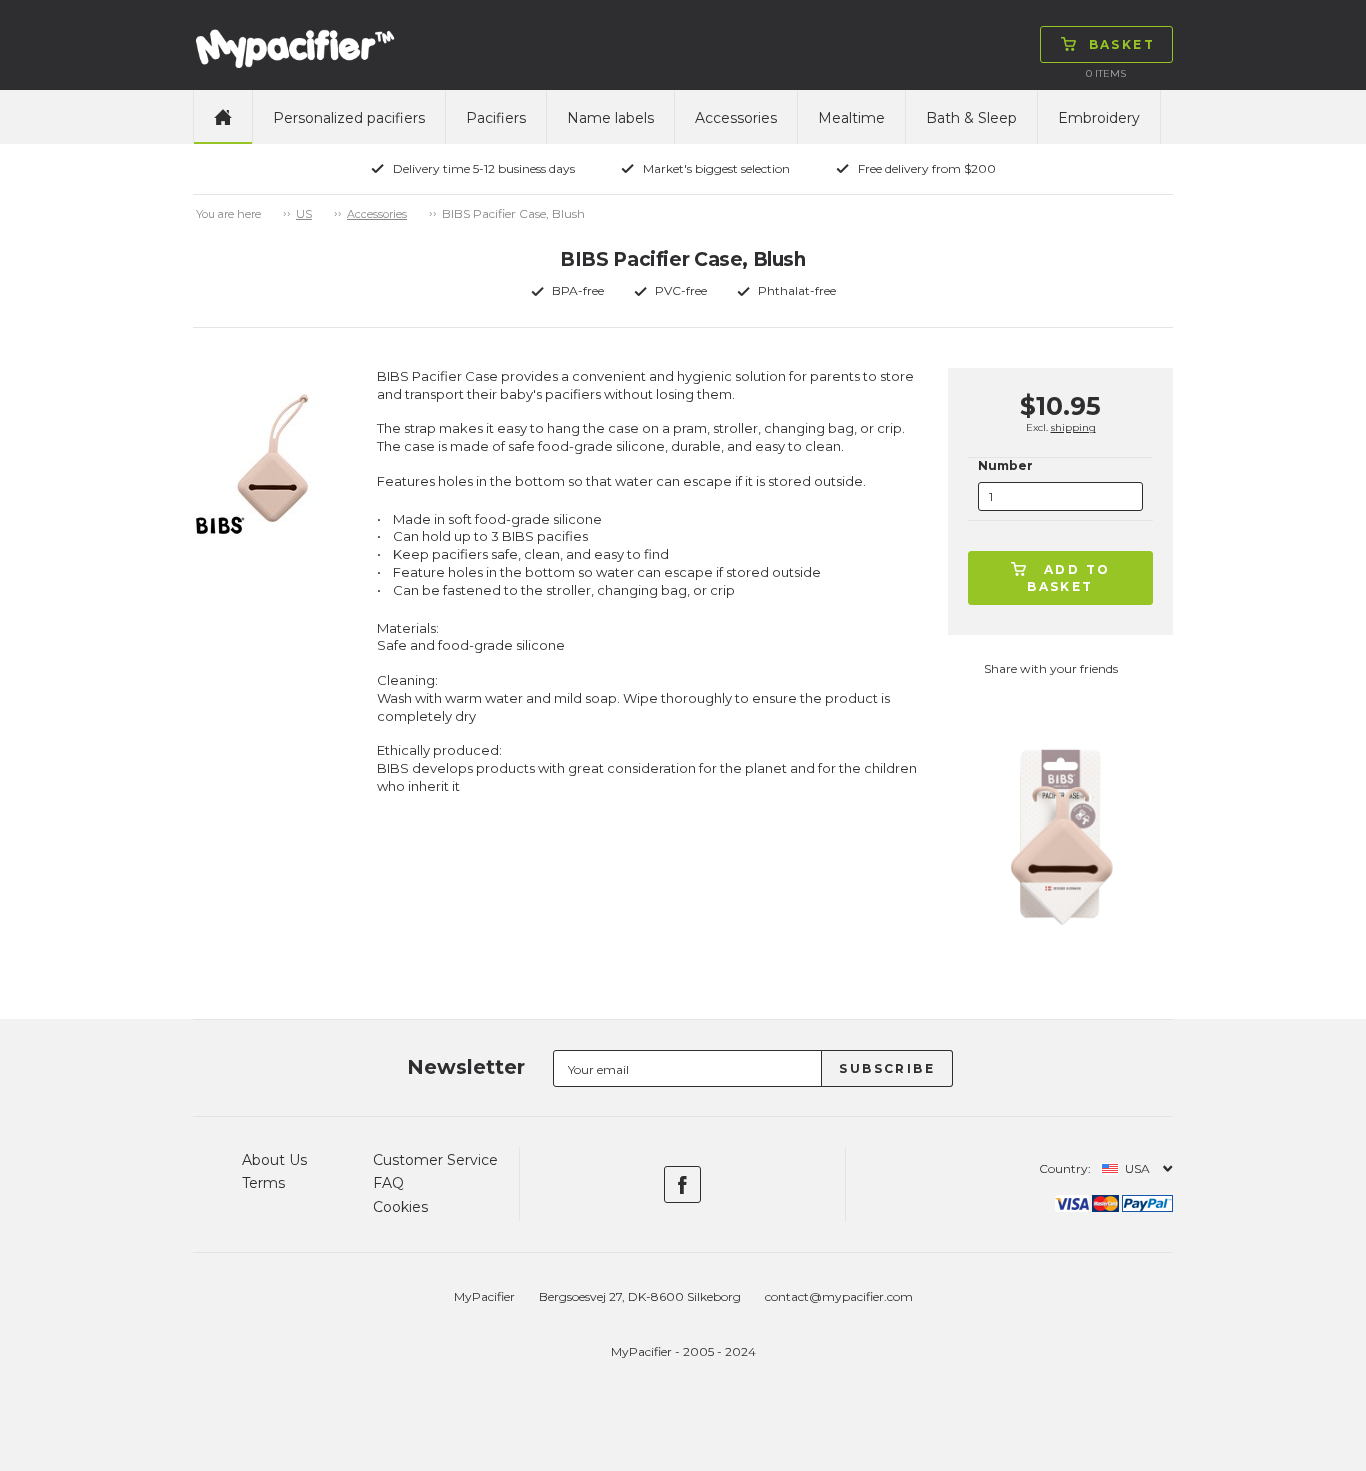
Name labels (610, 118)
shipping (1073, 427)
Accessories (736, 118)
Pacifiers (496, 118)
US (304, 214)
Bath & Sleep (971, 118)
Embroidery (1099, 118)
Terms (263, 1183)
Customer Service (435, 1160)
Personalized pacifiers (349, 118)
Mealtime (851, 118)
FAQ (388, 1183)
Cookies (400, 1207)
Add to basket (1068, 578)
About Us (274, 1160)
